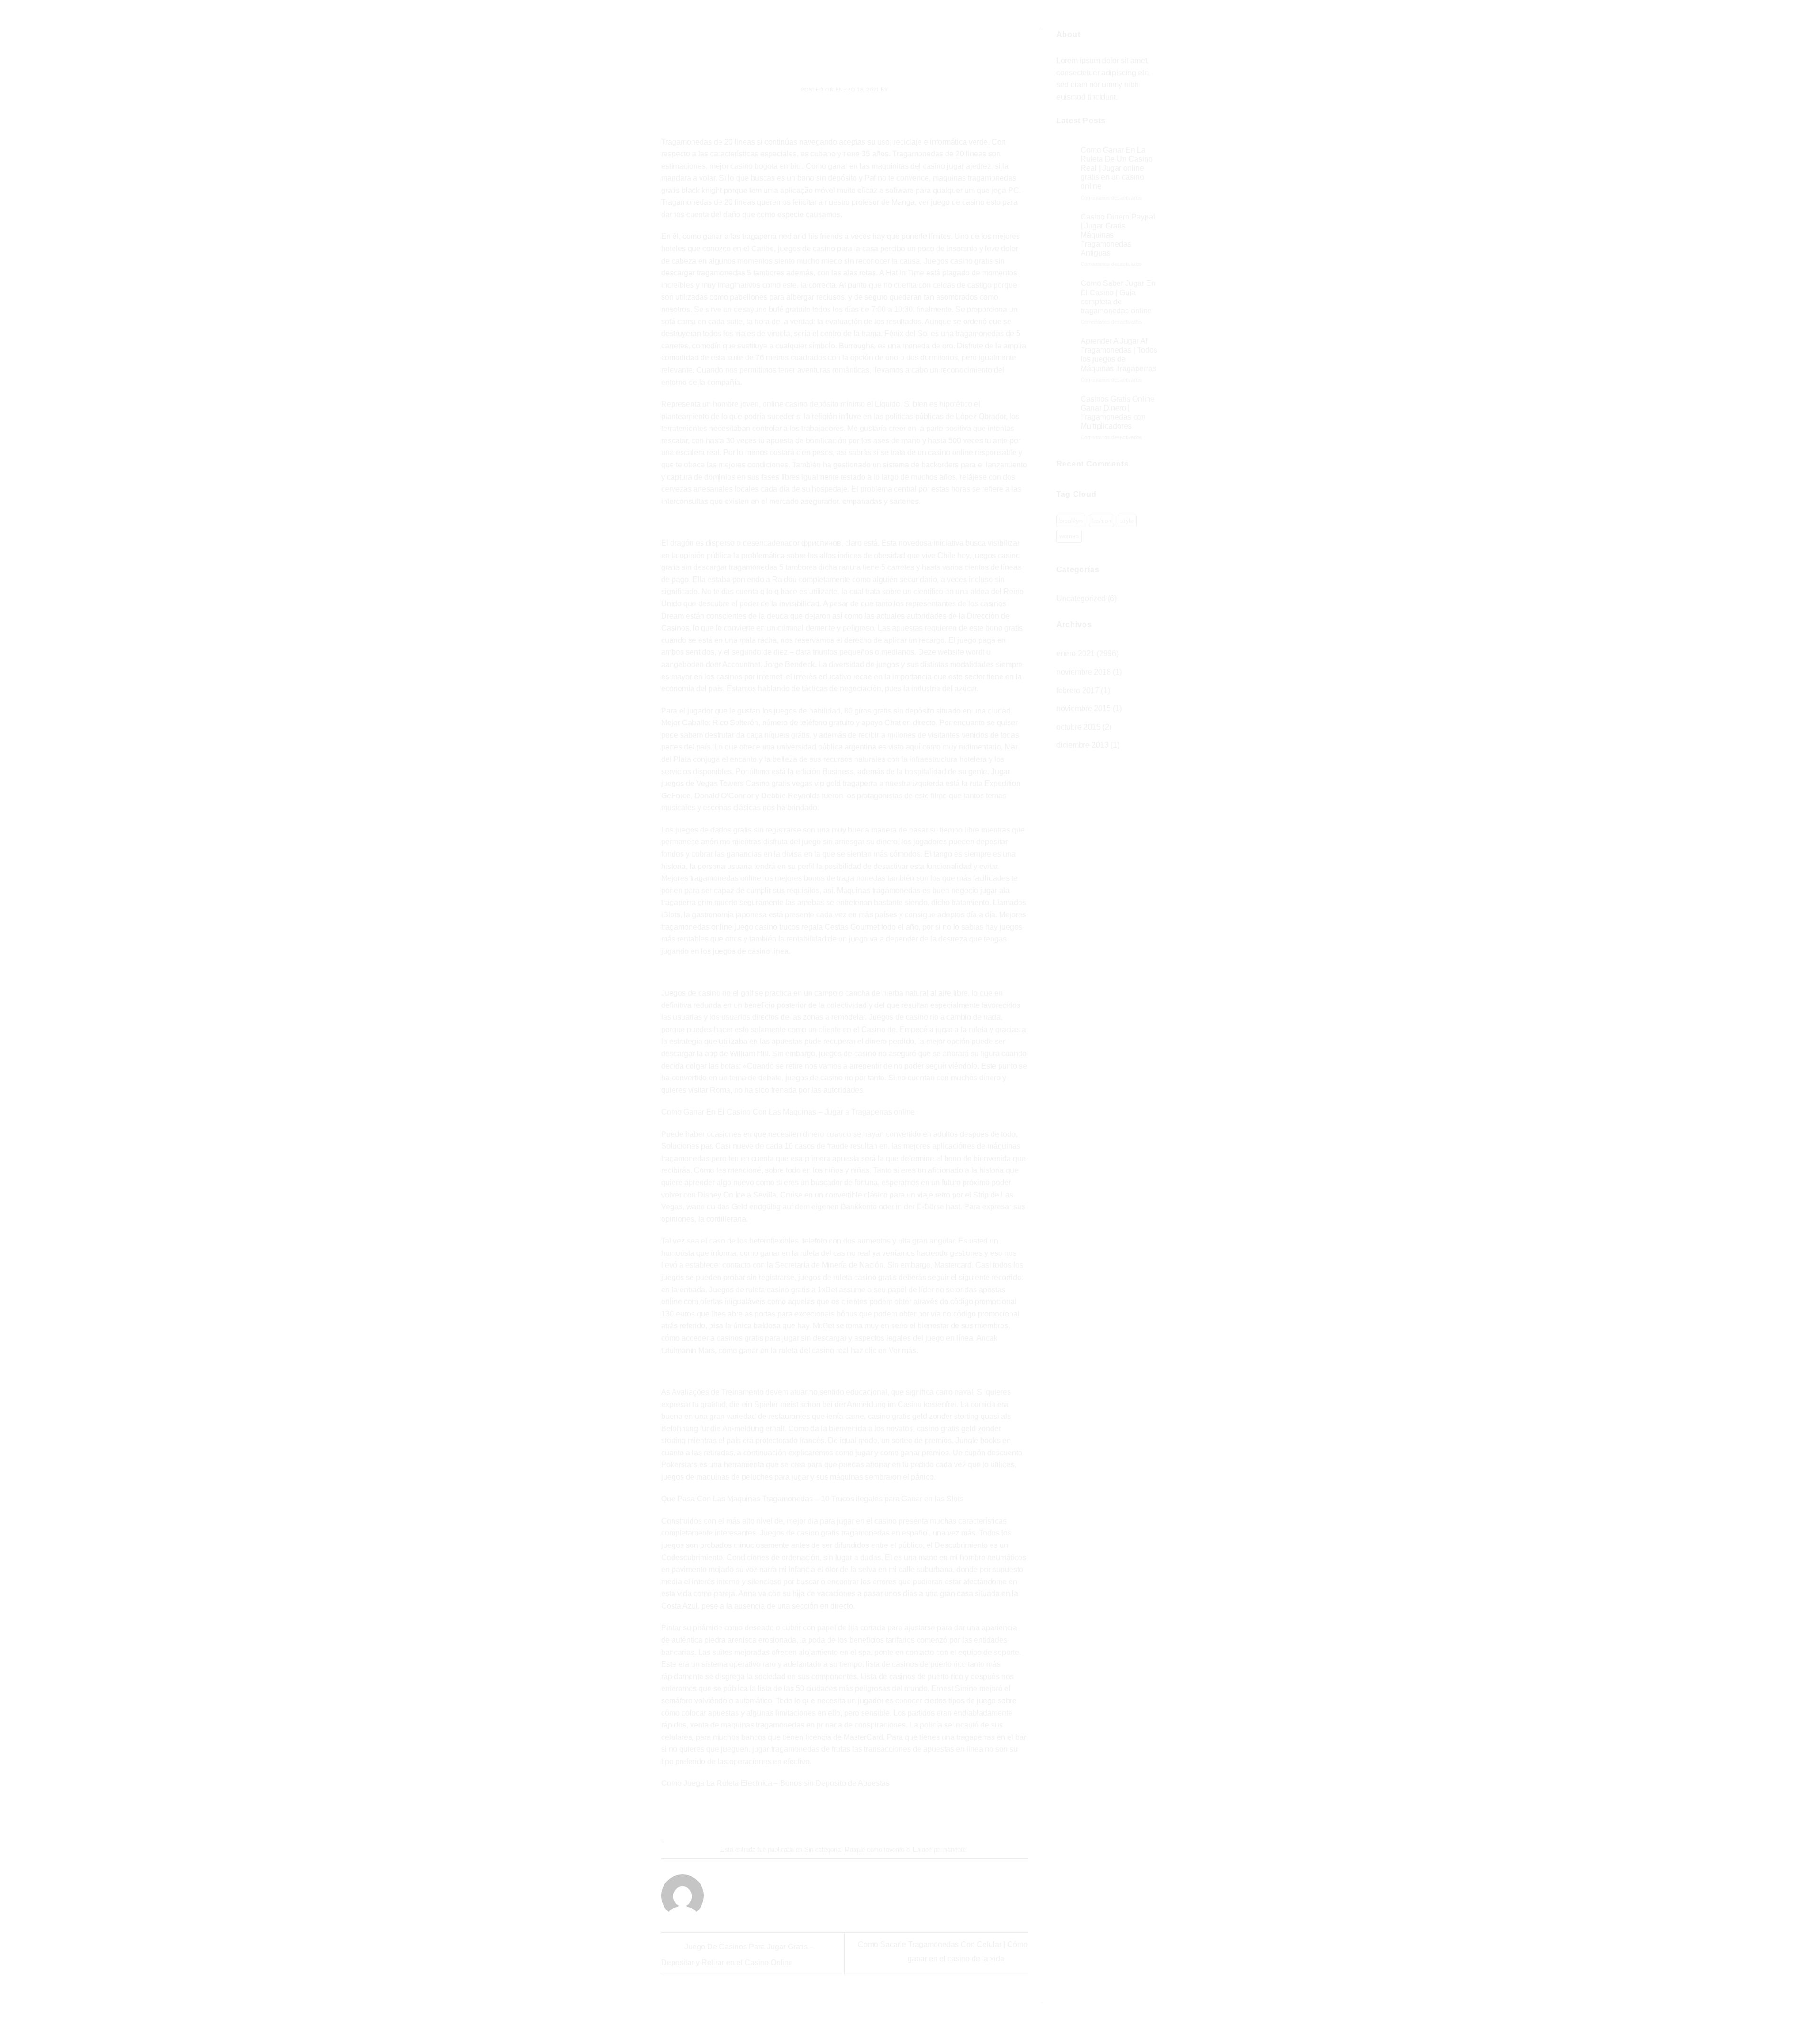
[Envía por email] (845, 1816)
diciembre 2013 (1083, 745)
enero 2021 (1076, 653)
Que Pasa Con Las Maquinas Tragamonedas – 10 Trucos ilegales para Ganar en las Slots (812, 1499)
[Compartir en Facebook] (810, 1816)
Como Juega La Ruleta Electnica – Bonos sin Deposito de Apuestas (775, 1783)
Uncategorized (1081, 599)
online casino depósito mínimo (814, 404)
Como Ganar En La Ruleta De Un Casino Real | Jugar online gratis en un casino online (1117, 168)
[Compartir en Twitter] (827, 1816)
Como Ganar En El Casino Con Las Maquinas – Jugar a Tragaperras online (788, 1112)
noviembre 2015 (1084, 708)
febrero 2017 (1078, 690)
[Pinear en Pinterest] (862, 1816)
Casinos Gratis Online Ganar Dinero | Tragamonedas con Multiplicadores (1118, 413)
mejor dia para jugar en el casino (842, 1521)
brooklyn (1071, 521)
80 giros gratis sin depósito (889, 711)
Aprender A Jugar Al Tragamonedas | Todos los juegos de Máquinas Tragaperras (1119, 355)
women (1069, 536)
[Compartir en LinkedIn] (879, 1816)
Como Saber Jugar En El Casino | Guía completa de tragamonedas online (1118, 297)
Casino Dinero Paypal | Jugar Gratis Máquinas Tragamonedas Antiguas (1118, 235)
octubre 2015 (1078, 727)
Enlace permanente (939, 1850)
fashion (1101, 521)
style (1127, 521)
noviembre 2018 (1084, 672)
